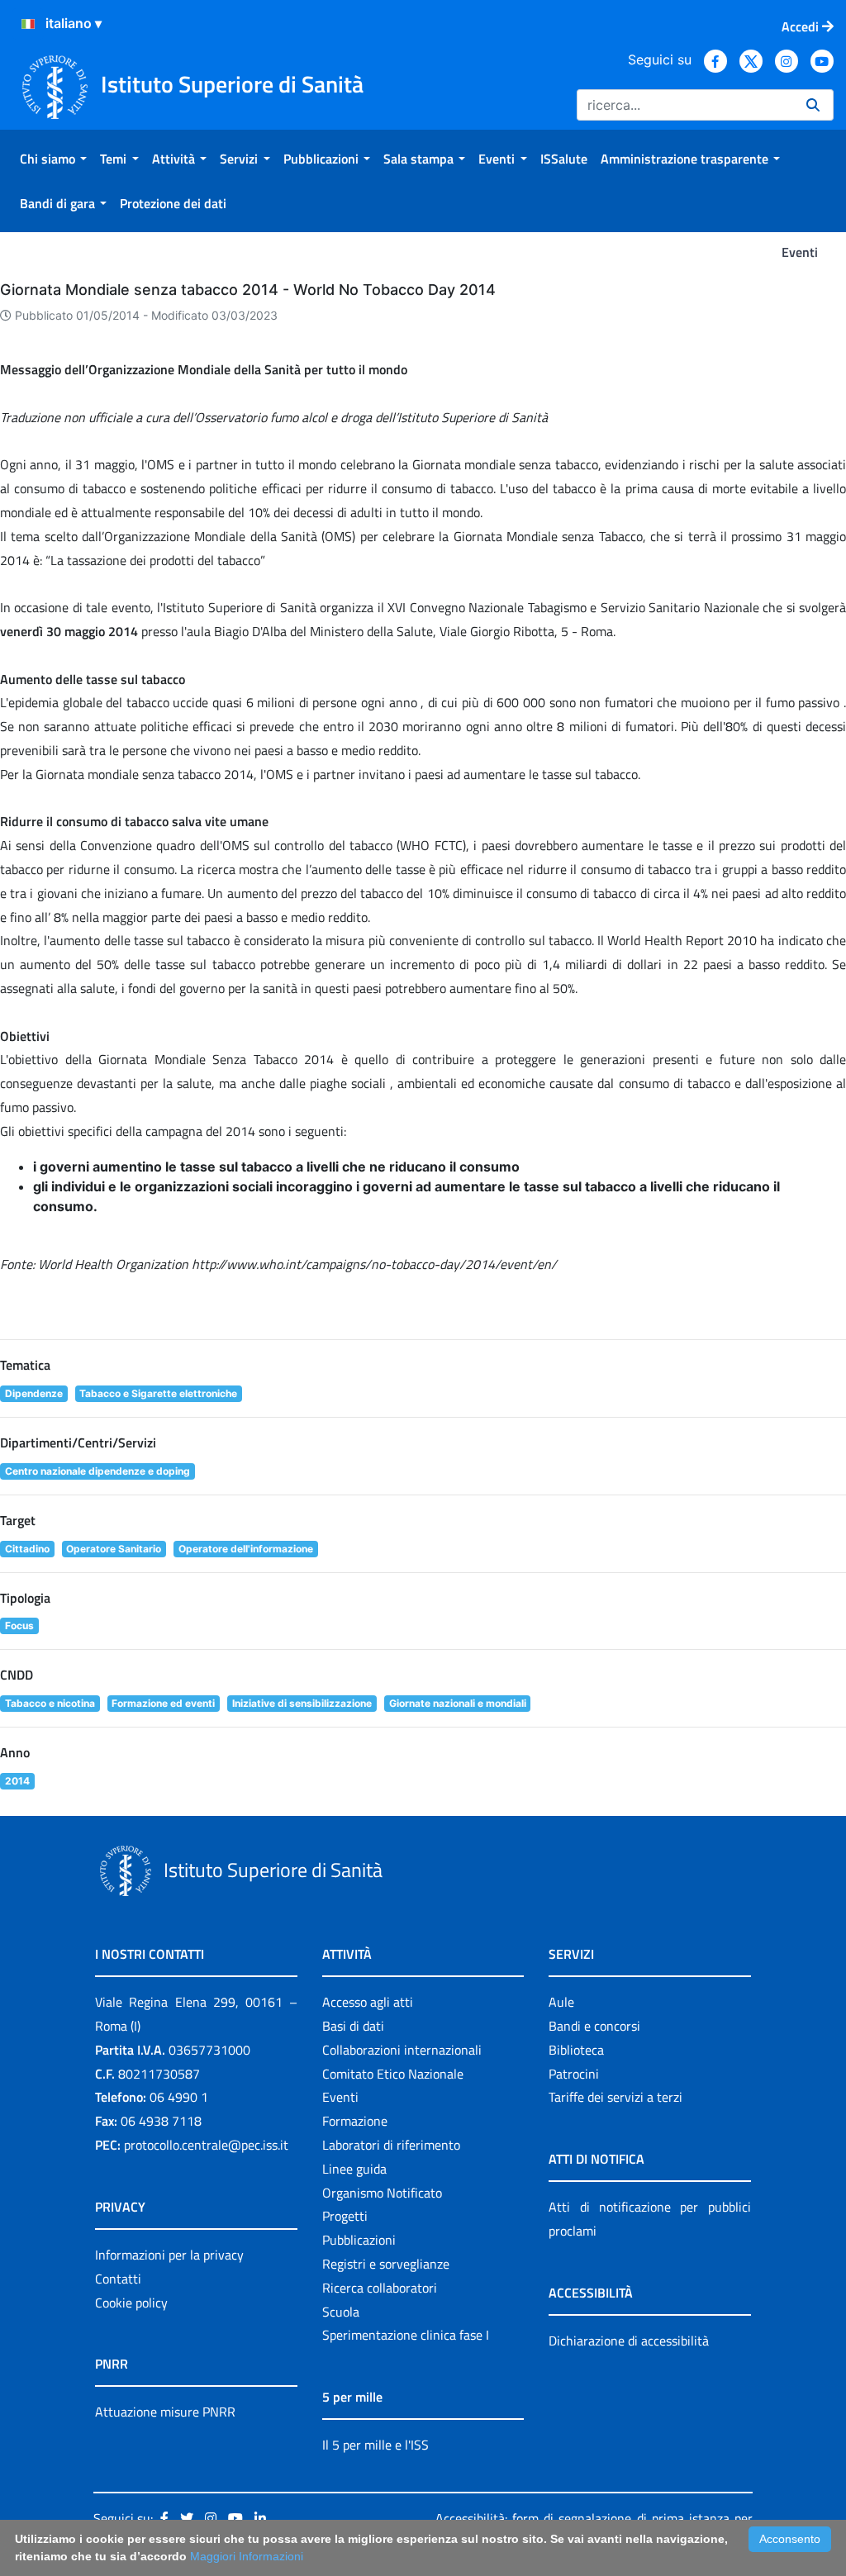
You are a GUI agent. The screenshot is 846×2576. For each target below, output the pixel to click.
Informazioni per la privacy (169, 2255)
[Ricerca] (813, 105)
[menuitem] (53, 159)
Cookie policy (131, 2303)
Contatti (118, 2279)
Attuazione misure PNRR (165, 2412)
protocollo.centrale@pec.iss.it (206, 2145)
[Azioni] (28, 24)
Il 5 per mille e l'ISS (375, 2445)
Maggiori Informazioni (247, 2556)
